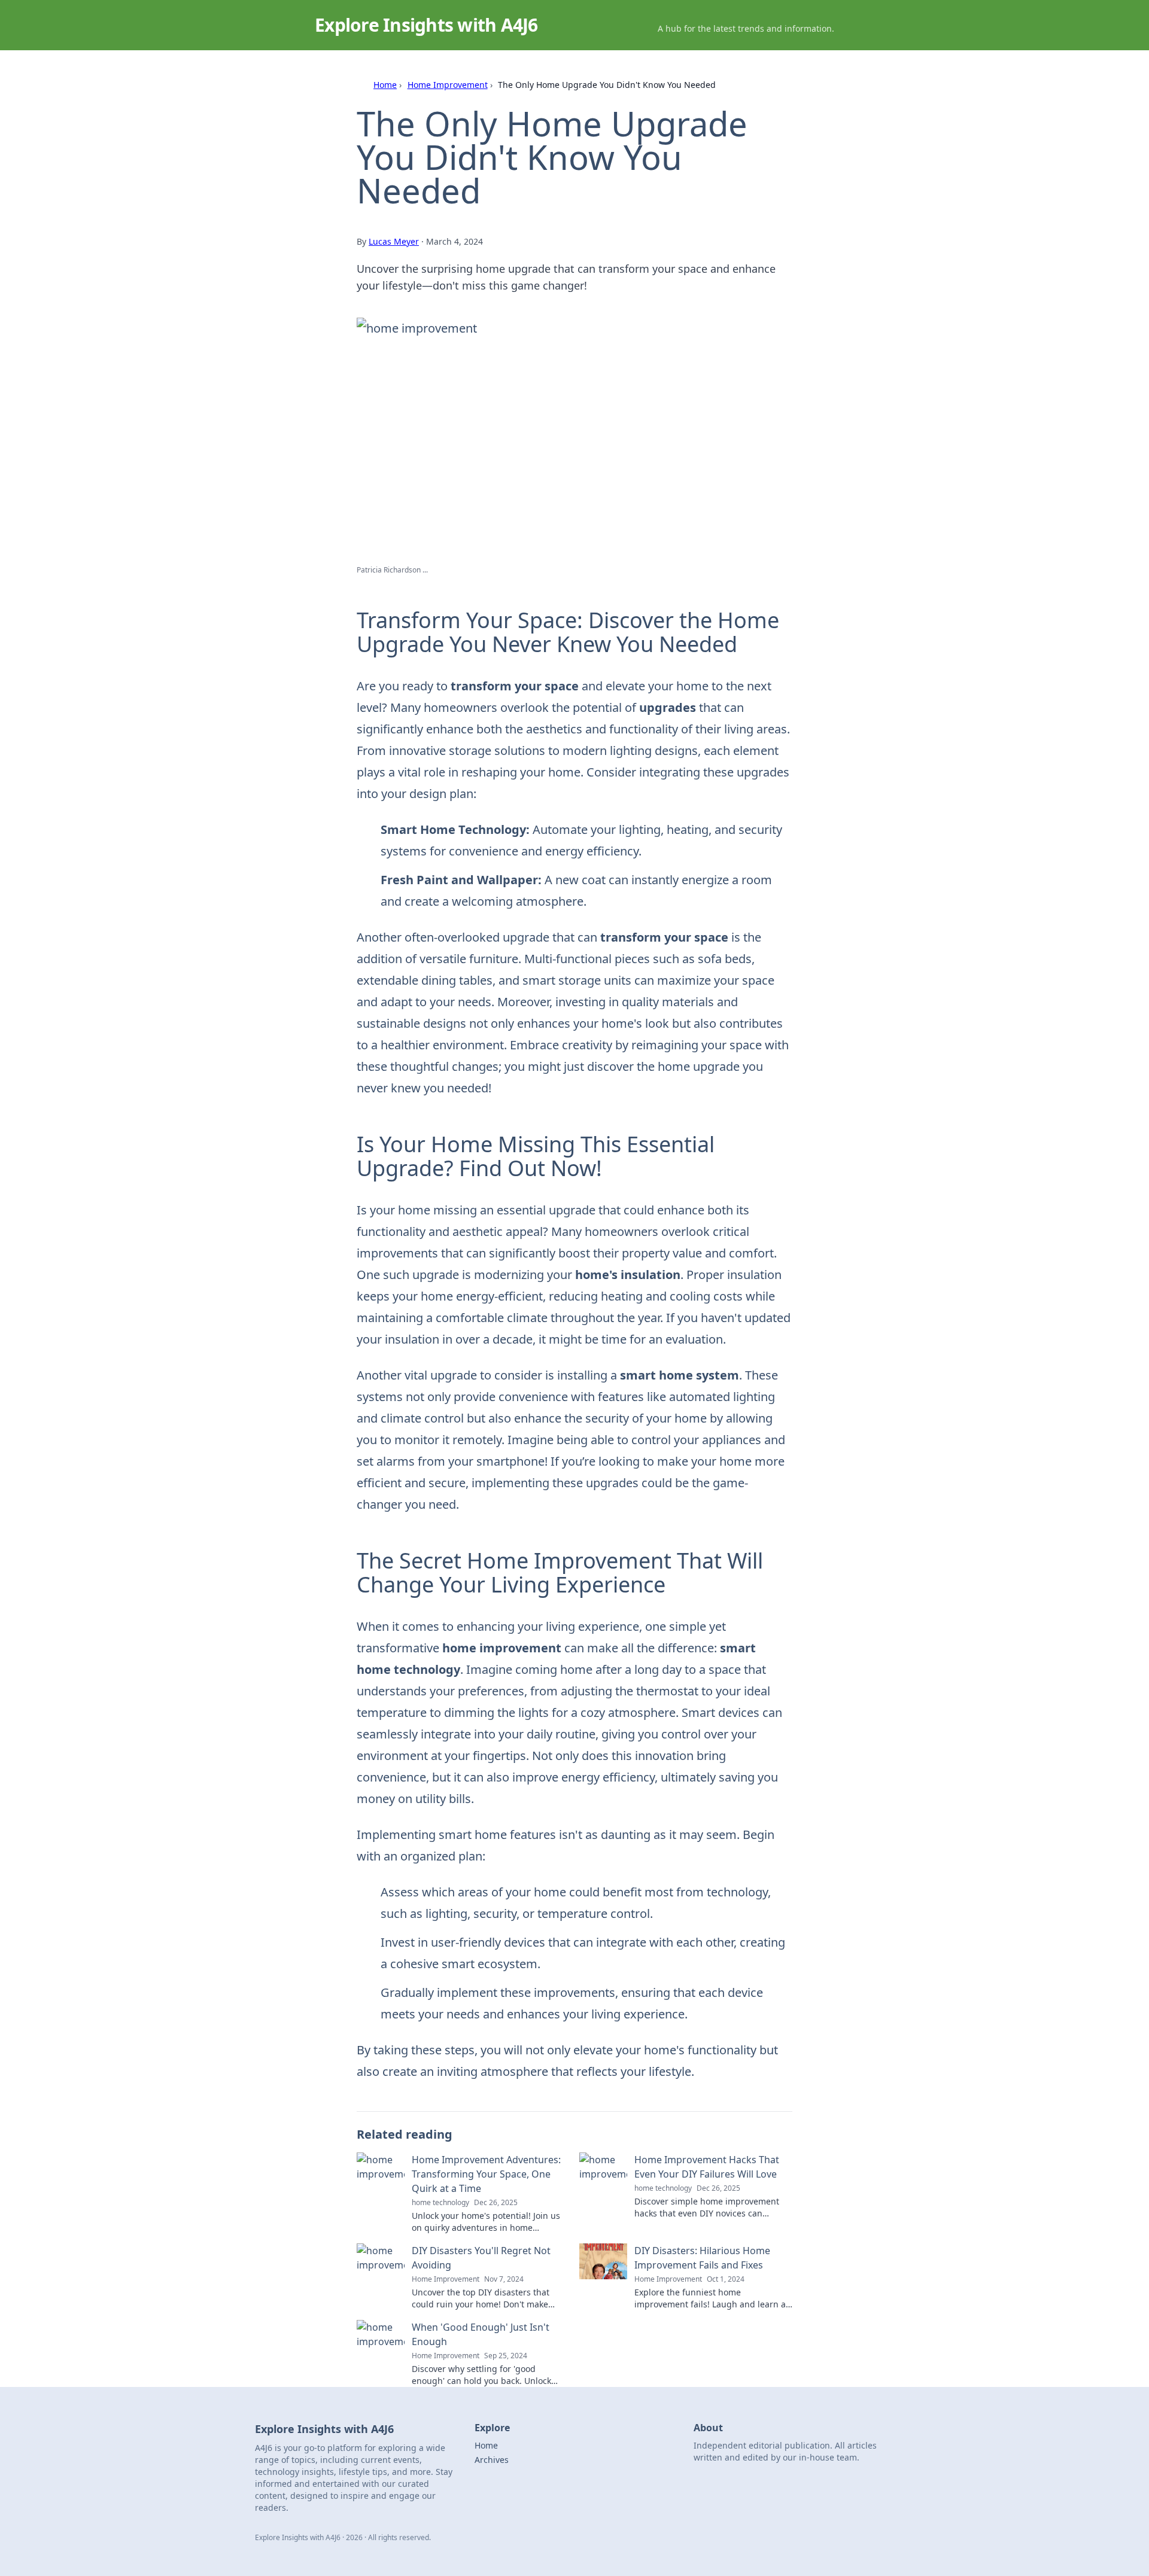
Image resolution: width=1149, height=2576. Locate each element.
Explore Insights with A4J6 (426, 25)
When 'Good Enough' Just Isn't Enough (481, 2334)
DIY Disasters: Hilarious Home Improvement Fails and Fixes (702, 2258)
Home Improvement (448, 85)
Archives (492, 2460)
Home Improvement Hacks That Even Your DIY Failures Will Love (707, 2167)
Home (385, 85)
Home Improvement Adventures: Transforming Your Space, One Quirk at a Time (486, 2174)
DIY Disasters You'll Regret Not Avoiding (481, 2258)
